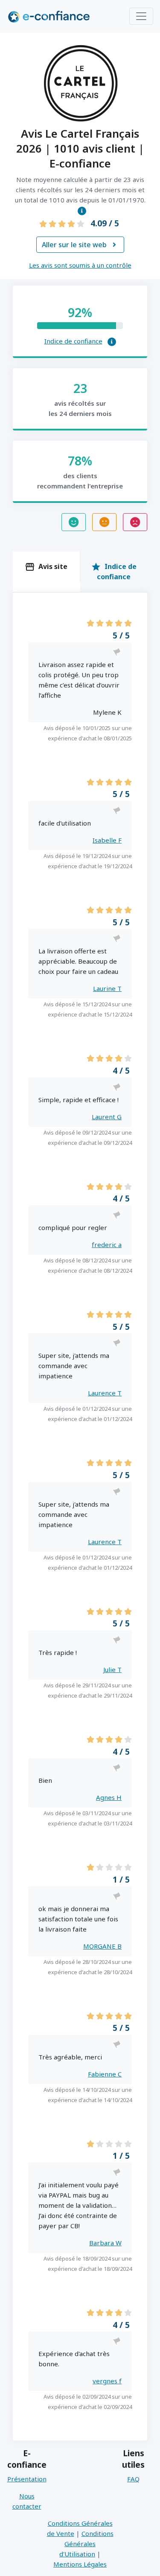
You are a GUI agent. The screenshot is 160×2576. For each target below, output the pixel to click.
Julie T (112, 1669)
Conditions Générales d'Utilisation (86, 2544)
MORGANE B (102, 1946)
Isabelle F (107, 840)
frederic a (107, 1245)
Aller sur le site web (79, 245)
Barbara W (105, 2243)
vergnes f (107, 2381)
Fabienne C (105, 2074)
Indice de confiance (73, 341)
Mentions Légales (80, 2564)
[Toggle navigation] (141, 16)
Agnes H (109, 1797)
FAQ (133, 2479)
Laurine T (107, 988)
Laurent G (107, 1117)
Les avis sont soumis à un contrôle (80, 265)
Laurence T (105, 1393)
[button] (82, 211)
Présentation (27, 2479)
